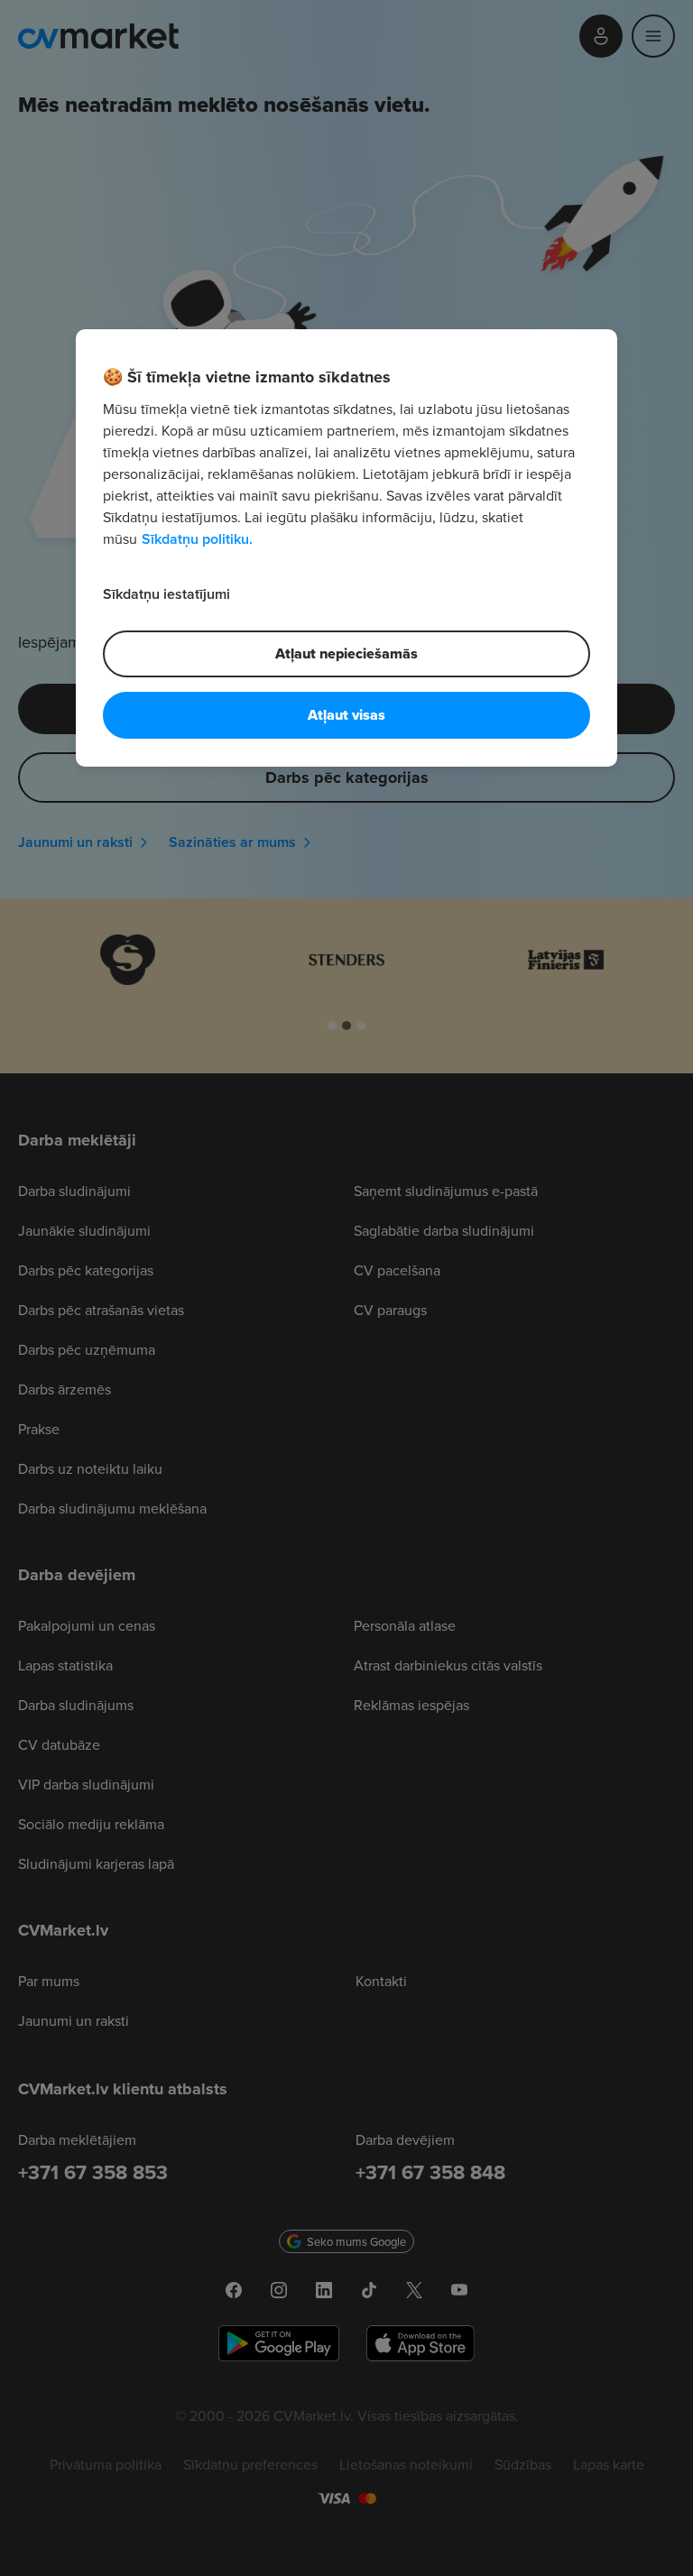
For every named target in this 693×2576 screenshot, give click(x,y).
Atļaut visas (346, 715)
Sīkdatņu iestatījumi (166, 594)
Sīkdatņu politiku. (197, 539)
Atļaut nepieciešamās (346, 653)
